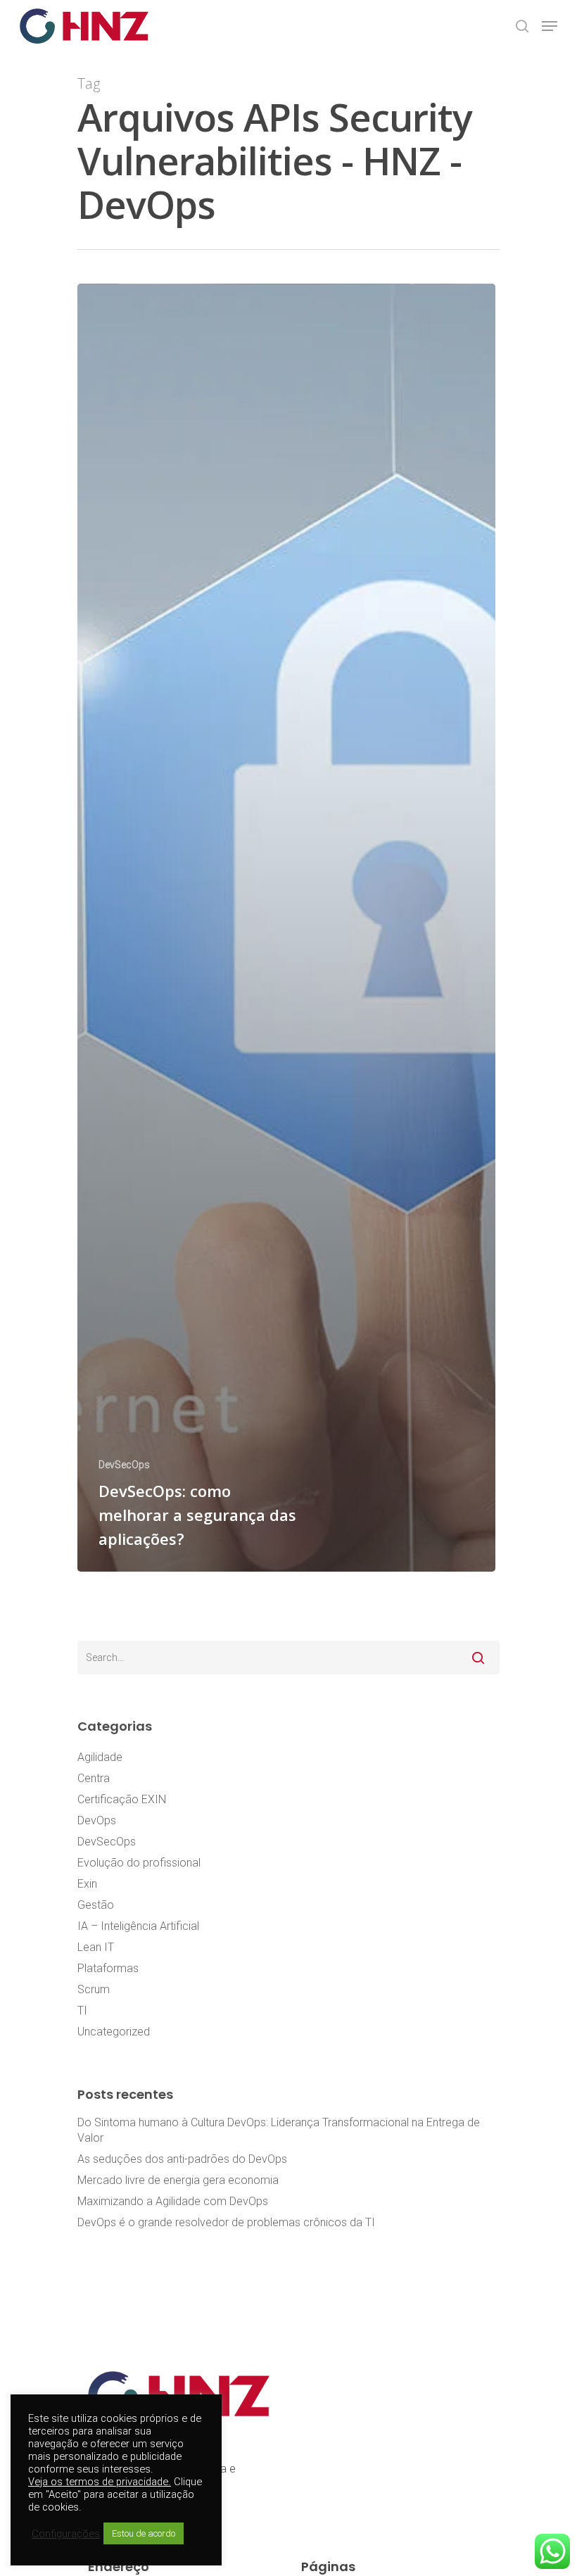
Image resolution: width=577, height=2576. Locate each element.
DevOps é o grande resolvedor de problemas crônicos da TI (226, 2222)
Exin (87, 1884)
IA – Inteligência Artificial (138, 1926)
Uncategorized (114, 2032)
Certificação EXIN (122, 1799)
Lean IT (96, 1947)
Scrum (94, 1989)
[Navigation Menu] (550, 26)
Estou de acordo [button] (144, 2533)
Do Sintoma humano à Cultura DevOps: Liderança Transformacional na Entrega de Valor (279, 2130)
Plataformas (108, 1968)
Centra (94, 1778)
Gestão (96, 1905)
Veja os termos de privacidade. (100, 2482)
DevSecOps (124, 1465)
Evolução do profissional (139, 1863)
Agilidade (100, 1757)
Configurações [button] (66, 2534)
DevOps (97, 1820)
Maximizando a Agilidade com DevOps (173, 2201)
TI (82, 2010)
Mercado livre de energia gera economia (178, 2180)
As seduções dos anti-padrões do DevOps (182, 2159)
